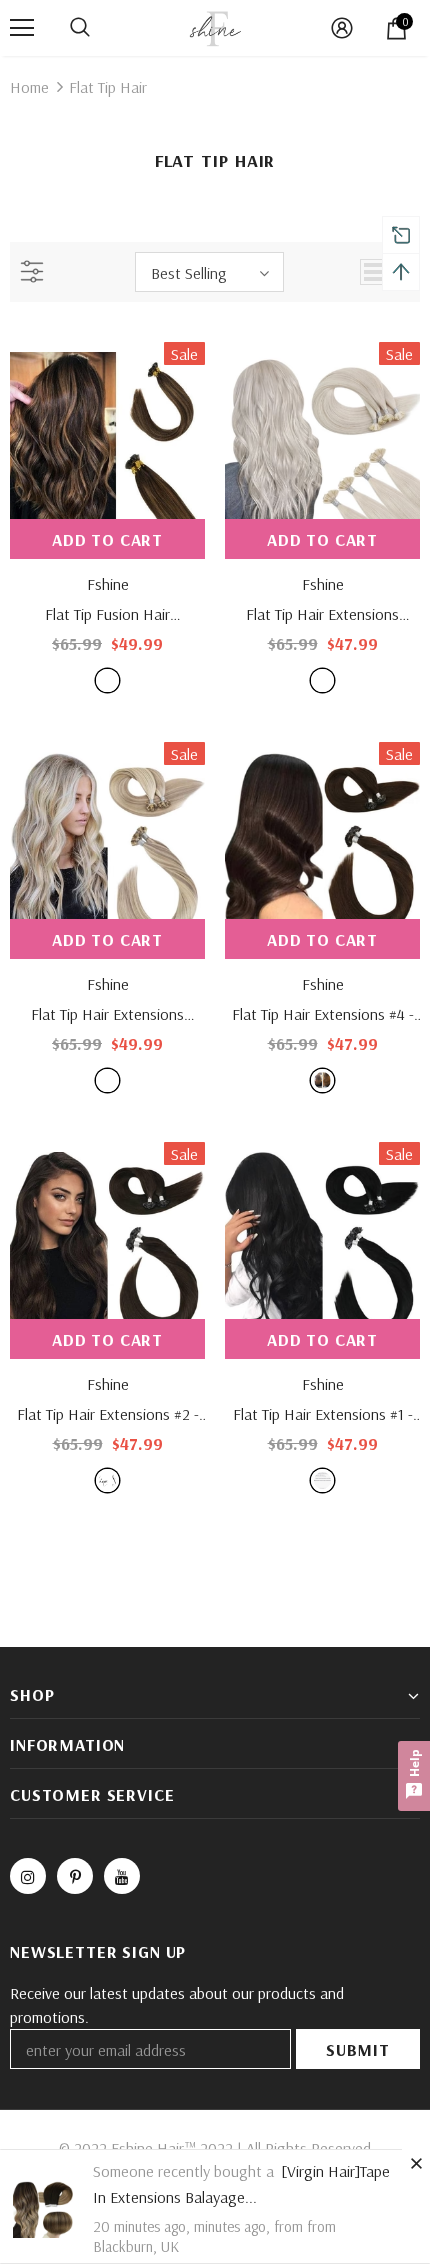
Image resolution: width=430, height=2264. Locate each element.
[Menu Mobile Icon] (22, 28)
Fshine (108, 584)
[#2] (107, 1480)
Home (29, 87)
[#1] (322, 1480)
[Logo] (215, 27)
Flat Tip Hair (108, 87)
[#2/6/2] (107, 680)
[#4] (322, 1080)
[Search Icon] (80, 28)
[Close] (416, 2163)
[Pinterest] (75, 1876)
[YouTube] (122, 1876)
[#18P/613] (107, 1080)
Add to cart (107, 539)
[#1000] (322, 680)
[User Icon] (342, 28)
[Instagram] (28, 1876)
